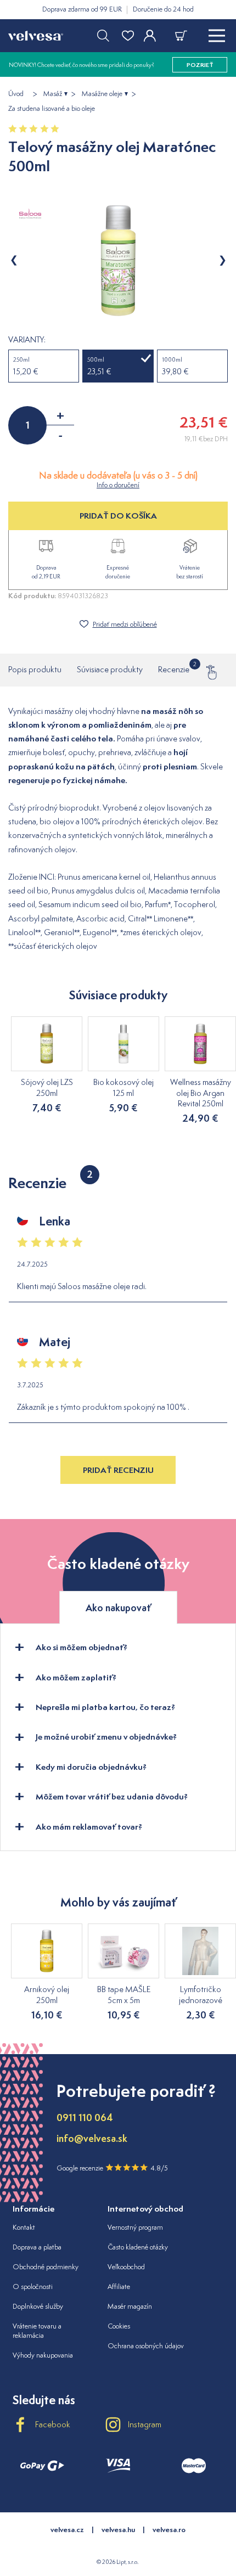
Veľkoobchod (126, 2267)
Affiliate (119, 2287)
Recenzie (174, 668)
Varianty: (27, 340)
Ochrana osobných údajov (146, 2346)
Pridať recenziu (118, 1470)
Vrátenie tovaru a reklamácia (37, 2331)
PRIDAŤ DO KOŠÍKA (118, 516)
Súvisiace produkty (110, 669)
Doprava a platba (37, 2247)
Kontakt (24, 2227)
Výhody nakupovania (43, 2355)
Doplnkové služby (38, 2306)
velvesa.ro (169, 2530)
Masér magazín (130, 2306)
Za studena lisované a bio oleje (52, 109)
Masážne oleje (102, 94)
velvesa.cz (67, 2530)
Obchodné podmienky (46, 2267)
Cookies (119, 2326)
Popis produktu (35, 669)
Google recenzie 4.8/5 (112, 2168)
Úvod (16, 94)
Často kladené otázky (138, 2247)
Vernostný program (135, 2227)
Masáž (53, 94)
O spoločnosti (33, 2287)
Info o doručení (118, 485)
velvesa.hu (118, 2530)
